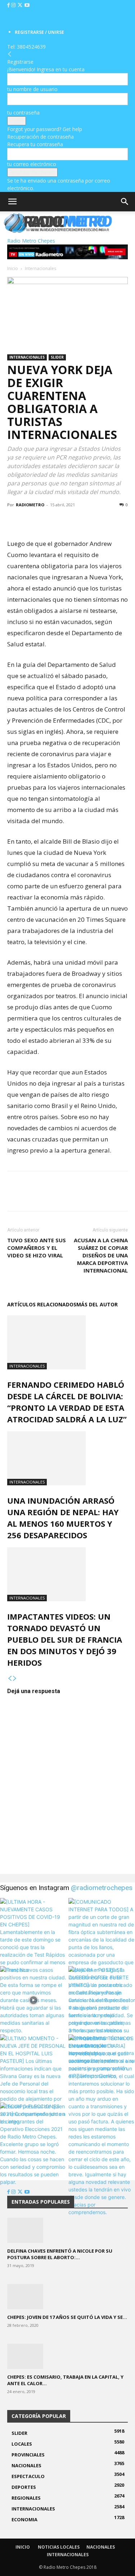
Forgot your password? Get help (45, 129)
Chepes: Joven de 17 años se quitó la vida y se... (67, 2317)
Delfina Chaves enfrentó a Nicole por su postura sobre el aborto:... (60, 2254)
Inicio (13, 268)
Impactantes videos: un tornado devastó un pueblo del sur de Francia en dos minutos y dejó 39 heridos (65, 1639)
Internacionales (40, 268)
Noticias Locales (59, 2547)
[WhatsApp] (48, 521)
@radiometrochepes (102, 1888)
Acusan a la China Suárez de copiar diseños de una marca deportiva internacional (101, 1255)
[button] (12, 202)
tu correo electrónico (32, 164)
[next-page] (15, 1679)
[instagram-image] (33, 1931)
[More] (64, 521)
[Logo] (1, 233)
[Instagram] (14, 5)
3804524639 (31, 47)
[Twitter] (21, 5)
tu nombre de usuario (32, 89)
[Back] (10, 54)
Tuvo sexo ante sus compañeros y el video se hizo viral (37, 1248)
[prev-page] (10, 1679)
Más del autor (97, 1304)
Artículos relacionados (42, 1304)
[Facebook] (9, 5)
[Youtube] (27, 5)
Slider (57, 357)
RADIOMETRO (30, 505)
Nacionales (101, 2547)
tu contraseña (23, 113)
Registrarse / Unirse (39, 32)
